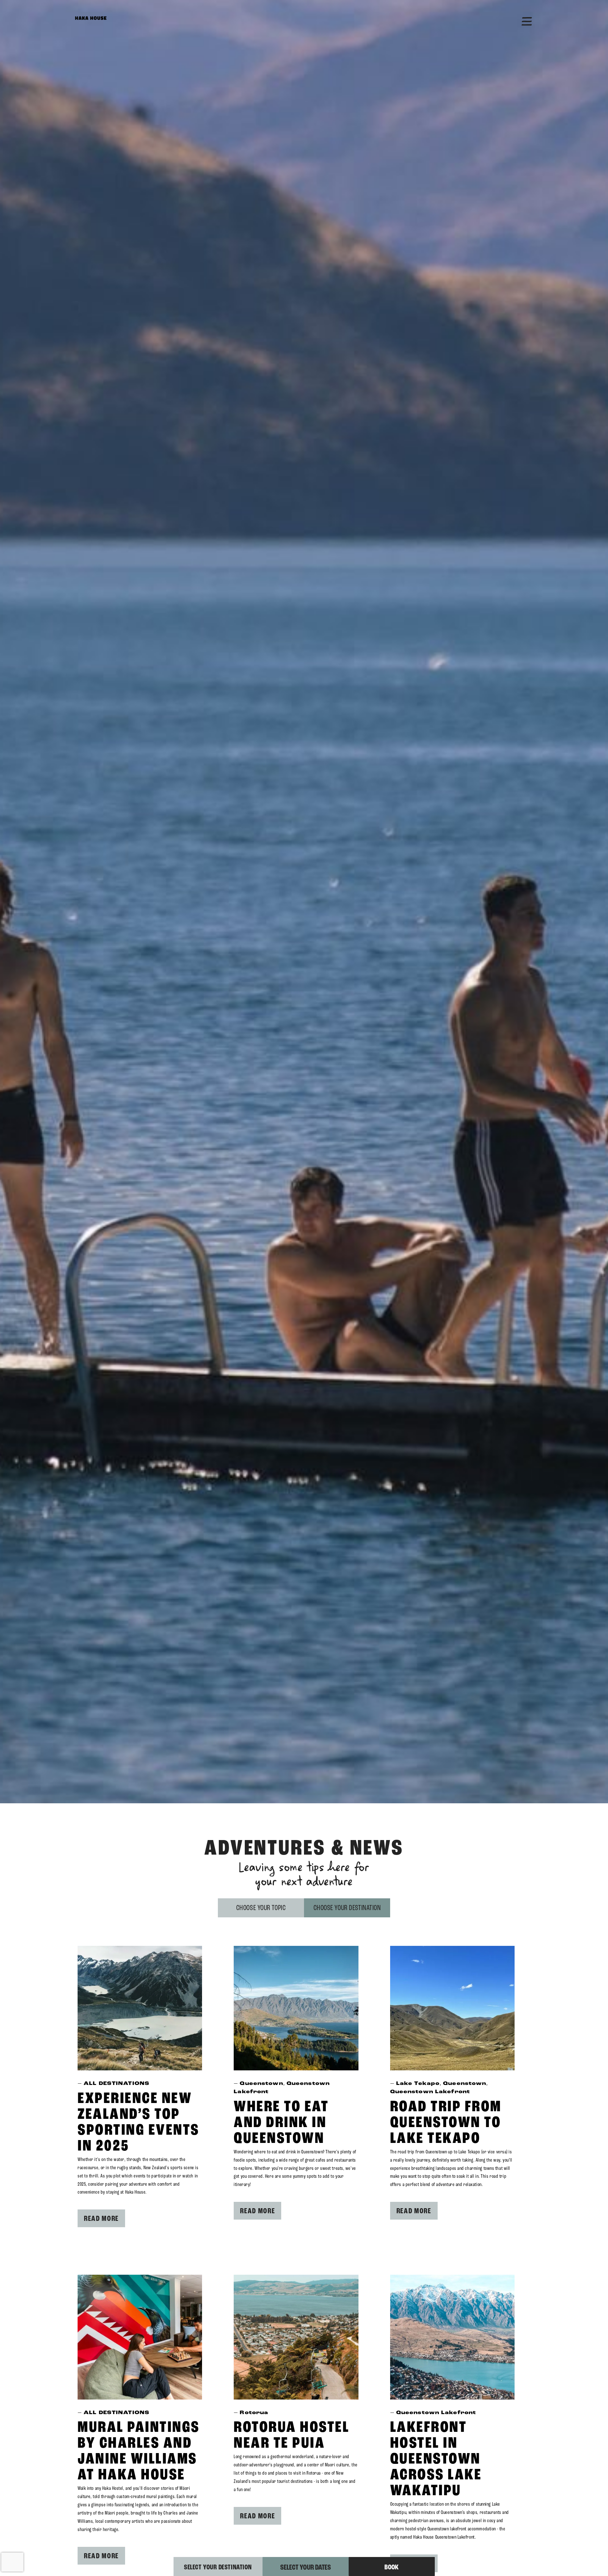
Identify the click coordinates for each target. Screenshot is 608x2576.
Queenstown (261, 2084)
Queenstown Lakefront (430, 2092)
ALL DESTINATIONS (117, 2084)
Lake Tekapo (418, 2084)
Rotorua (254, 2413)
